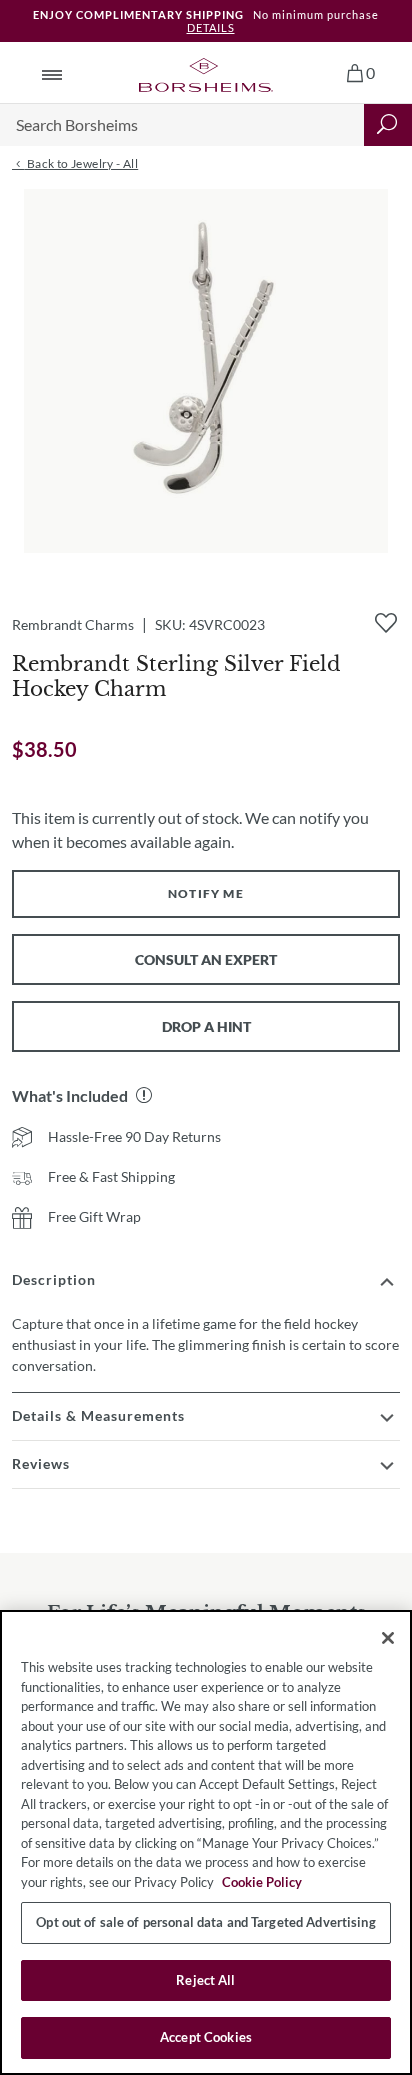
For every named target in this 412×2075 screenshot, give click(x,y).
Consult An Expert (206, 959)
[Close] (388, 1638)
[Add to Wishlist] (386, 623)
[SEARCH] (388, 125)
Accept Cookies (206, 2037)
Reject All (205, 1980)
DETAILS (211, 27)
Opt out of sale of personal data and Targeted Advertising (205, 1922)
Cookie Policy (262, 1882)
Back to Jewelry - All (81, 163)
